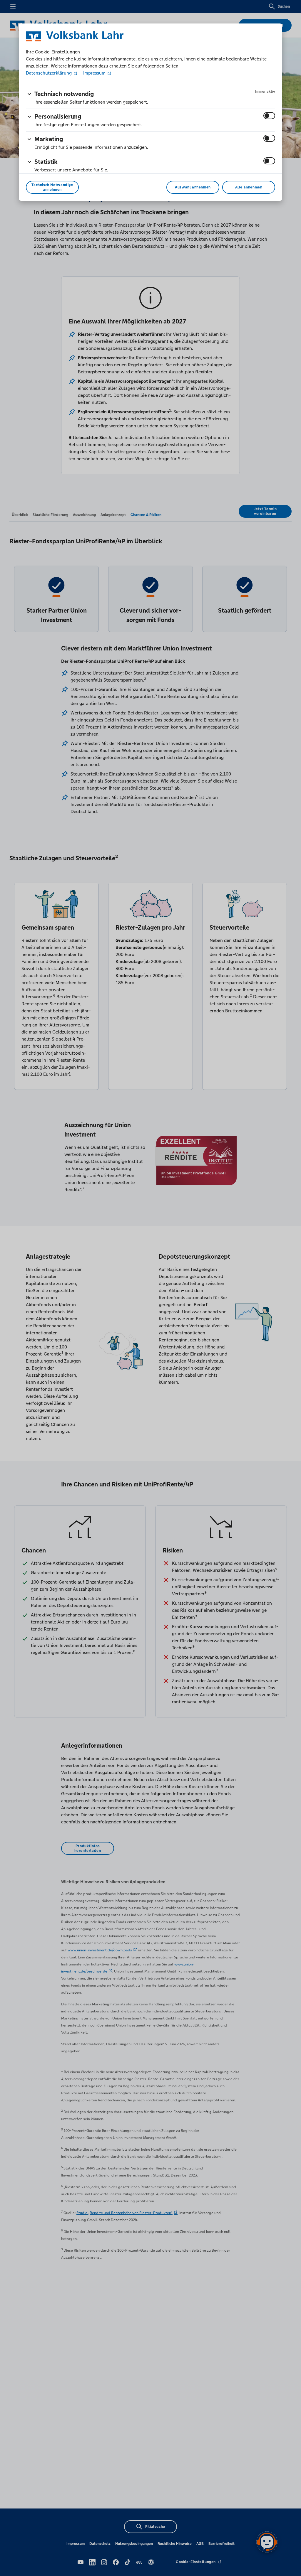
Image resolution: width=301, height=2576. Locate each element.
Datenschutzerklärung (49, 73)
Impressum (94, 73)
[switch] (269, 116)
